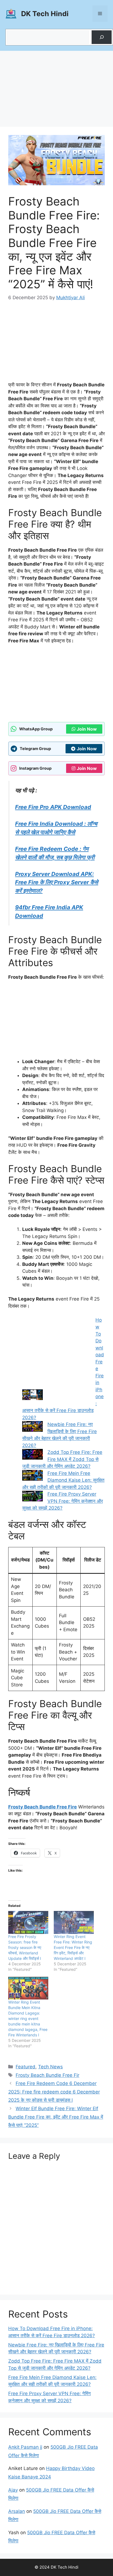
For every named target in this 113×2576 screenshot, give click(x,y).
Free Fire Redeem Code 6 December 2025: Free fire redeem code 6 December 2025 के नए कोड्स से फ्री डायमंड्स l (54, 2092)
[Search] (102, 37)
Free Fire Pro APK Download (53, 807)
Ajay (13, 2490)
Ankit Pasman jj (25, 2447)
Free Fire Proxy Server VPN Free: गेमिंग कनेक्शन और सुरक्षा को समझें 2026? (63, 1501)
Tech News (50, 2067)
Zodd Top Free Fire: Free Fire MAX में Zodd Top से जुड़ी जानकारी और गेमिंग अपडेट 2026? (62, 1459)
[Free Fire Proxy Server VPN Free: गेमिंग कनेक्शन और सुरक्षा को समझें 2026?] (33, 1497)
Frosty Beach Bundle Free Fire (43, 1807)
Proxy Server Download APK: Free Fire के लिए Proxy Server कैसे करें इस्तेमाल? (57, 882)
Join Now (87, 729)
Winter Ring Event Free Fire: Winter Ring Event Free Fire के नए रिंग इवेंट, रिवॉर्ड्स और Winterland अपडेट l (73, 1947)
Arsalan (17, 2511)
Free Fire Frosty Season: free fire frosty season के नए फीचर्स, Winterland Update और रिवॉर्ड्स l (25, 1947)
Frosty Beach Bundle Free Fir (47, 2075)
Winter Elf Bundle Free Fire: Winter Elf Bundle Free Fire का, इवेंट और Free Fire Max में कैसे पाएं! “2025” (56, 2117)
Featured (26, 2067)
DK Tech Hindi (45, 14)
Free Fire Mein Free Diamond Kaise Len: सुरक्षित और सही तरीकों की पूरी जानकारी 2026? (63, 1480)
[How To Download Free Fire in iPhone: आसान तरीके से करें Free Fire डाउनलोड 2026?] (56, 1359)
